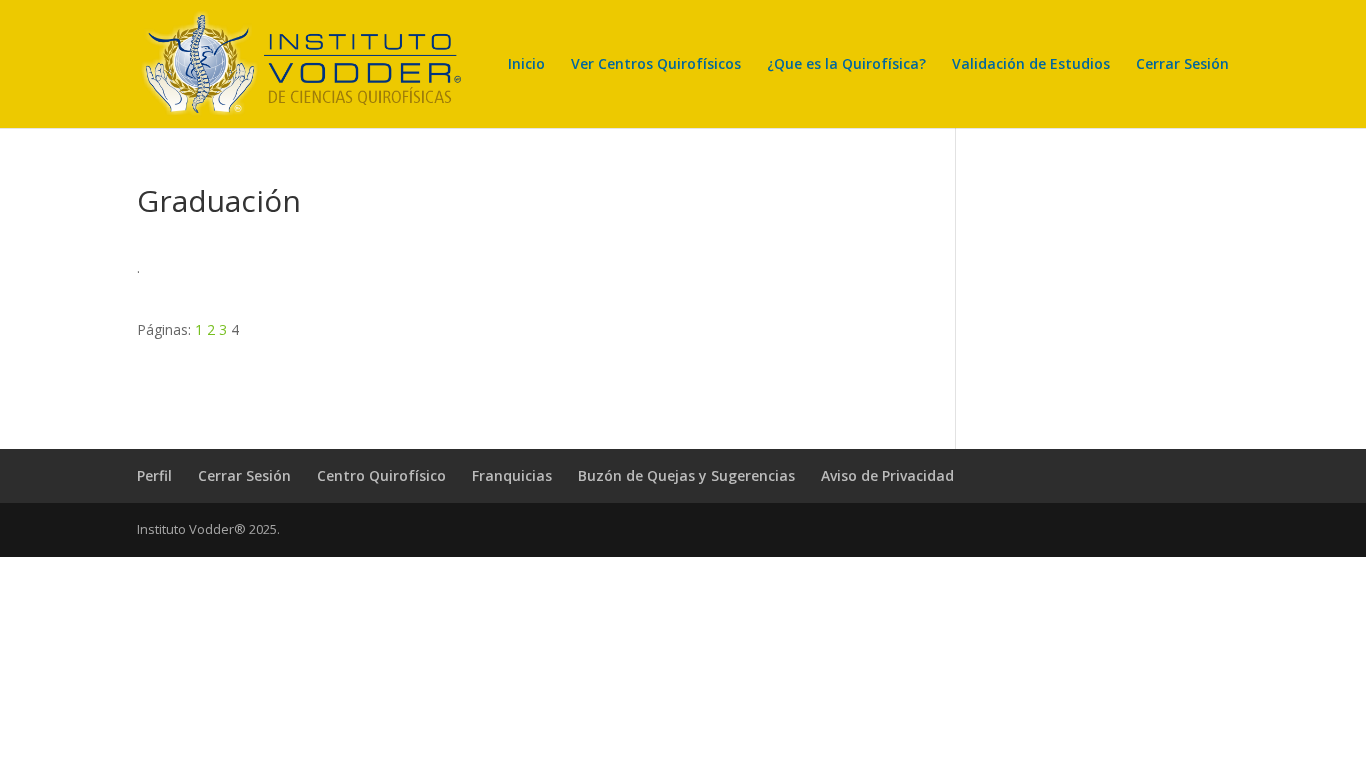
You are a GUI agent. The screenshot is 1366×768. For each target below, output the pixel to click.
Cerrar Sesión (1182, 65)
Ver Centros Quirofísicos (656, 65)
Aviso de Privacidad (887, 475)
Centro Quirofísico (381, 475)
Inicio (526, 65)
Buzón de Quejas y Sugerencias (686, 475)
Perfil (154, 475)
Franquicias (512, 475)
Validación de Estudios (1031, 65)
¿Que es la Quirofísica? (846, 65)
